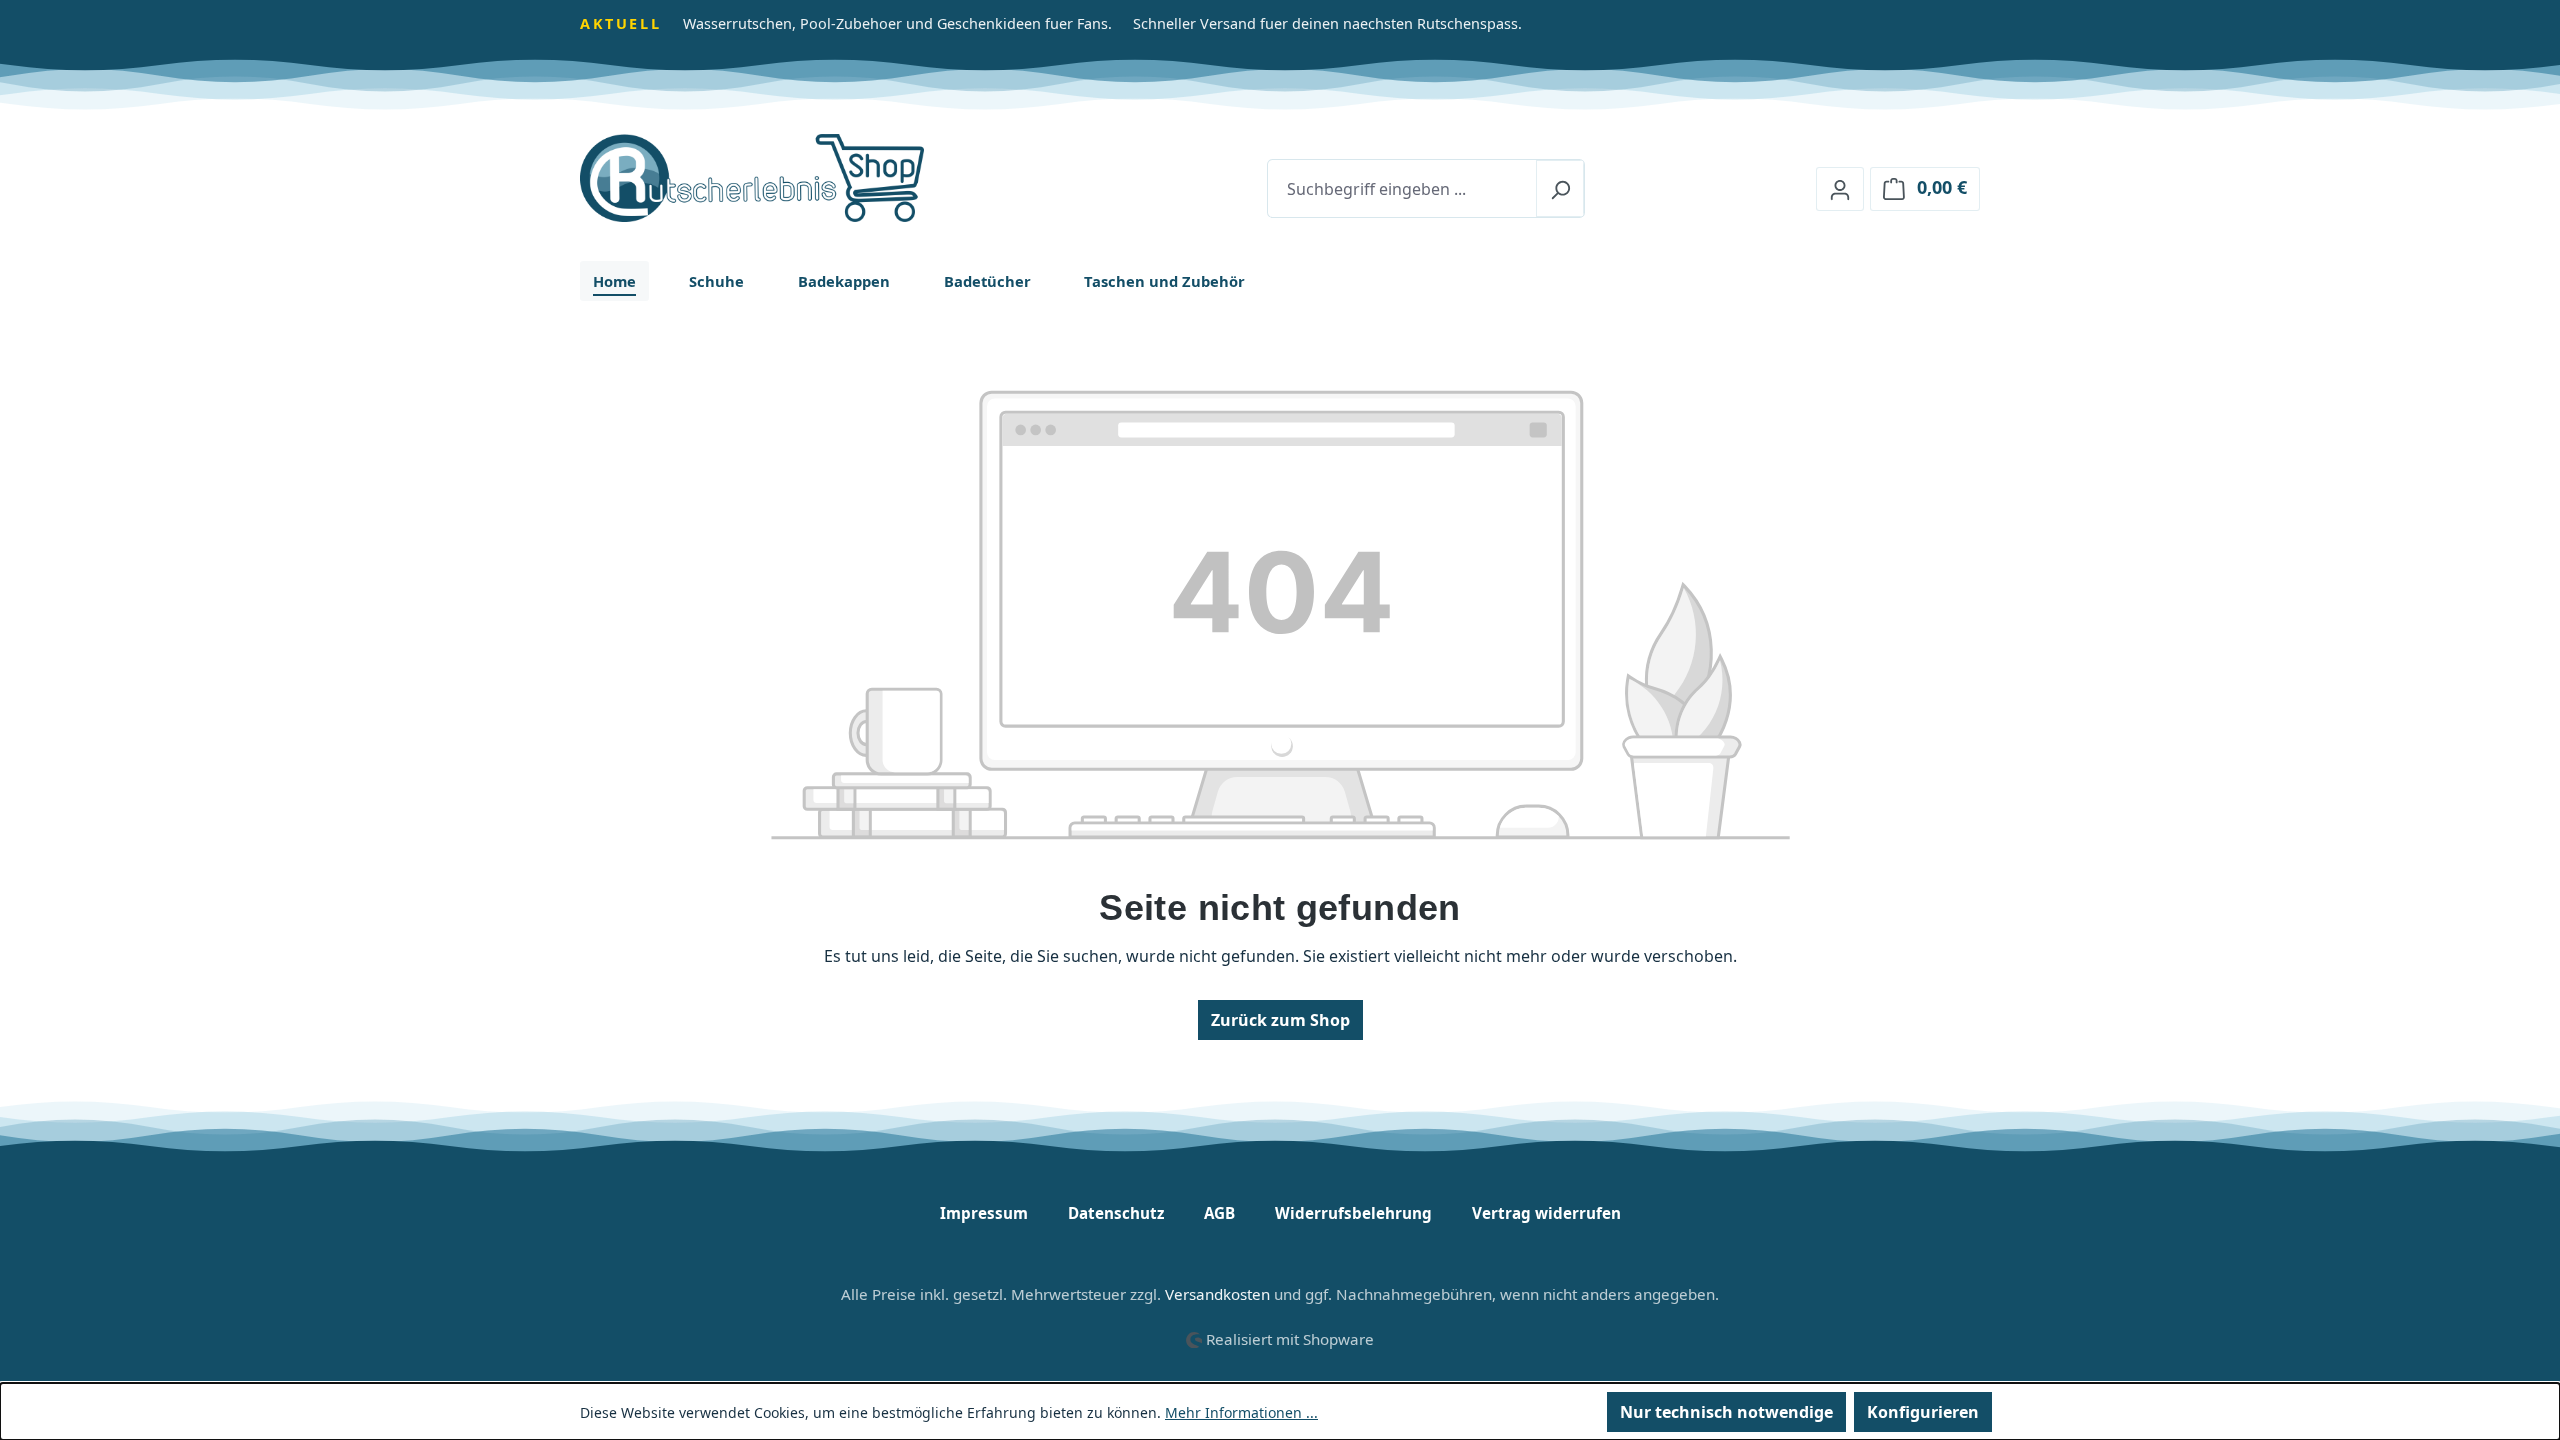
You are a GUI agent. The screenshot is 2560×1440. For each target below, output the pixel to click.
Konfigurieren (1923, 1412)
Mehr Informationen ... (1241, 1412)
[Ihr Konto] (1840, 189)
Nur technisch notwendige (1726, 1412)
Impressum (984, 1213)
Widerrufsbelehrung (1353, 1213)
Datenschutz (1116, 1213)
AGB (1219, 1213)
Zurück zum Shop (1280, 1020)
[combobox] (1402, 188)
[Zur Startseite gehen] (808, 178)
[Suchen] (1560, 188)
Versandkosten (1217, 1294)
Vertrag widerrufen (1546, 1213)
